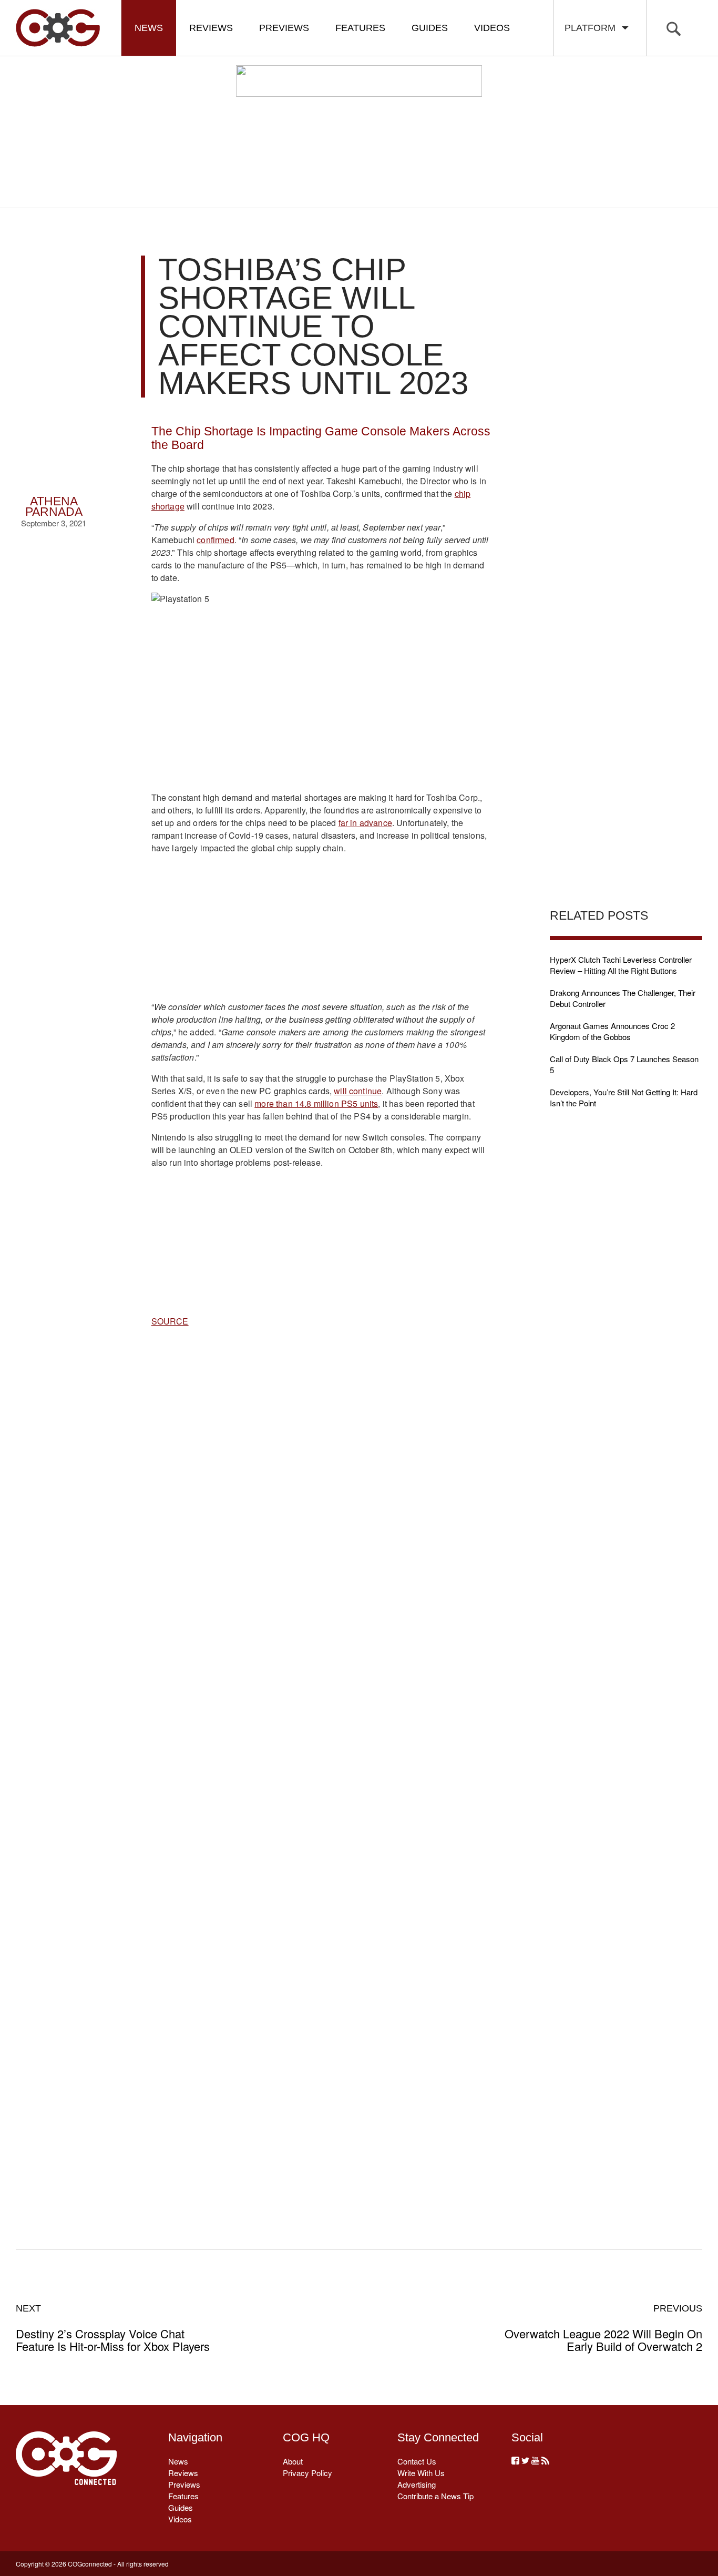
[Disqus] (321, 1776)
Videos (492, 28)
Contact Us (417, 2461)
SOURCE (170, 1321)
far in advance (365, 823)
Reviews (211, 28)
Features (360, 28)
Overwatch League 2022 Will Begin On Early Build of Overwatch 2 (603, 2328)
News (149, 28)
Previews (284, 28)
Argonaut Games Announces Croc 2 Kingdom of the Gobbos (612, 1031)
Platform (593, 28)
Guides (430, 28)
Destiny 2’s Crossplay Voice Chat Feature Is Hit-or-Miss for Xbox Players (113, 2328)
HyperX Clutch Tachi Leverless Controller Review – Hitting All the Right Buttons (621, 965)
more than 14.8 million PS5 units (316, 1103)
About (293, 2461)
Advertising (417, 2484)
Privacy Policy (307, 2473)
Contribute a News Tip (435, 2496)
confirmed (215, 540)
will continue (358, 1091)
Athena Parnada (54, 507)
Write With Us (421, 2473)
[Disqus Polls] (321, 1502)
